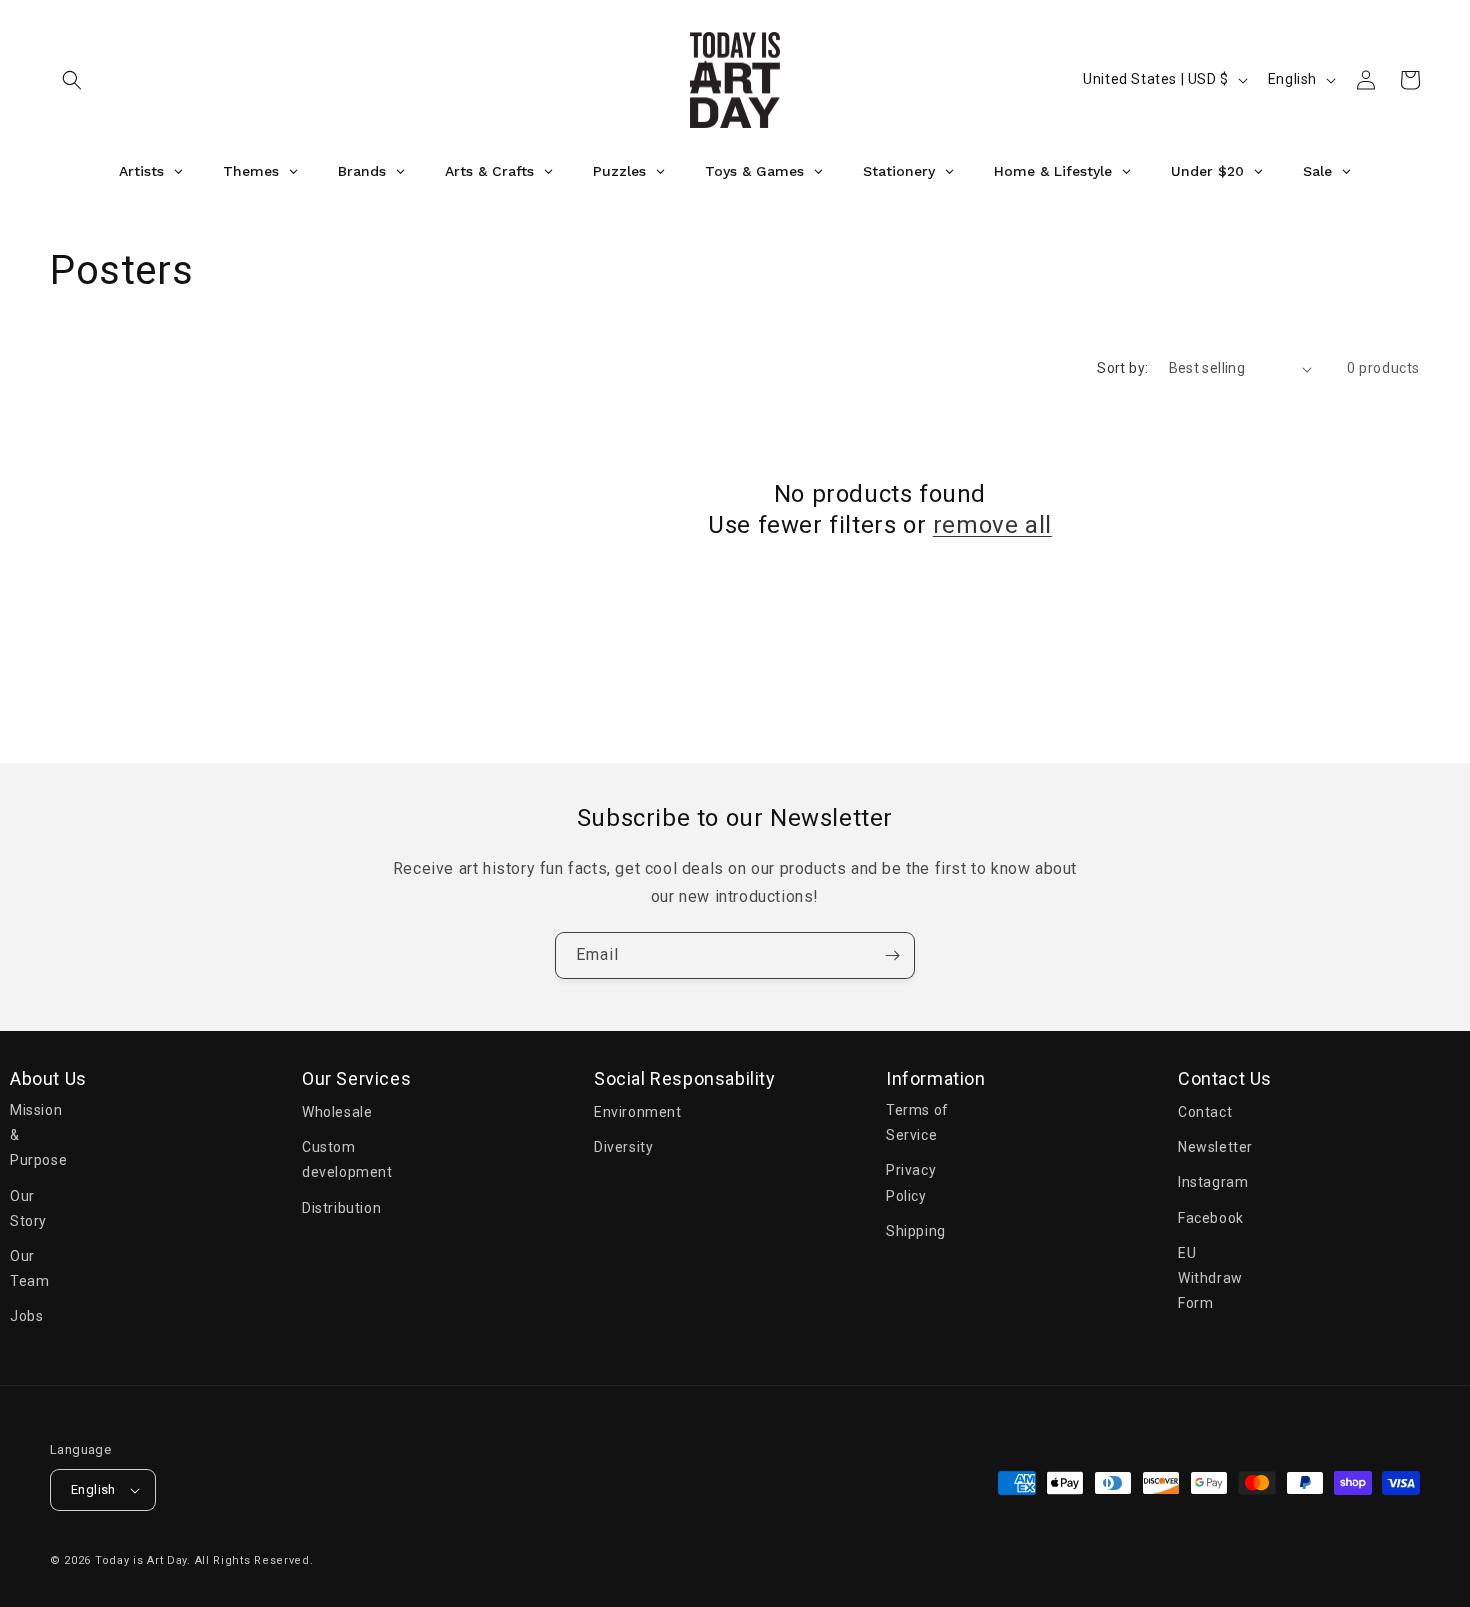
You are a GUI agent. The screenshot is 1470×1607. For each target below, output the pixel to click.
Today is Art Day (141, 1560)
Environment (638, 1112)
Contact (1205, 1112)
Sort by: (1122, 368)
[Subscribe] (892, 955)
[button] (72, 80)
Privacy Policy (911, 1183)
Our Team (29, 1268)
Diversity (623, 1148)
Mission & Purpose (38, 1135)
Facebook (1211, 1218)
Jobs (26, 1317)
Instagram (1213, 1183)
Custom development (347, 1160)
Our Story (28, 1208)
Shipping (916, 1231)
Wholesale (337, 1112)
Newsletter (1215, 1148)
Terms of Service (917, 1122)
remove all (992, 525)
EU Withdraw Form (1210, 1278)
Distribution (341, 1208)
